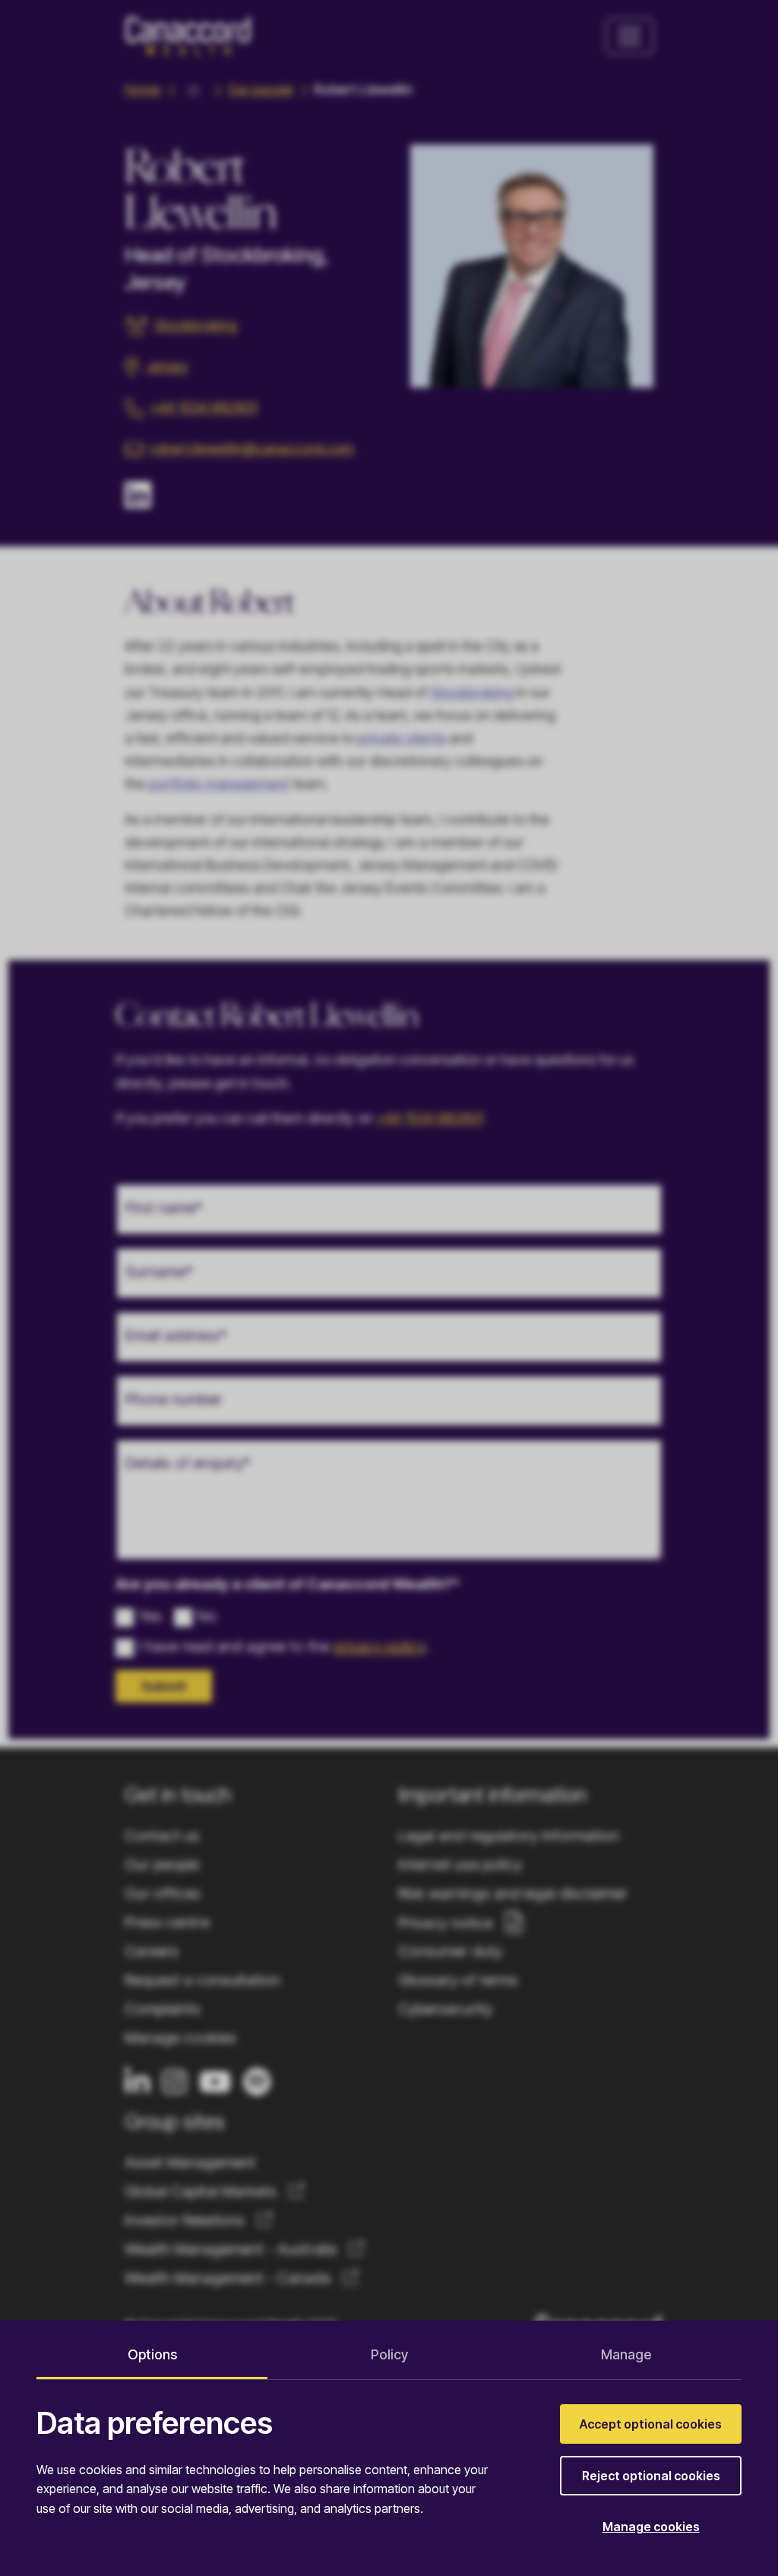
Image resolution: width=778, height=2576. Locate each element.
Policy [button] (389, 2354)
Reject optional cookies (651, 2476)
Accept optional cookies (651, 2424)
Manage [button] (626, 2354)
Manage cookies (651, 2527)
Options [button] (152, 2354)
